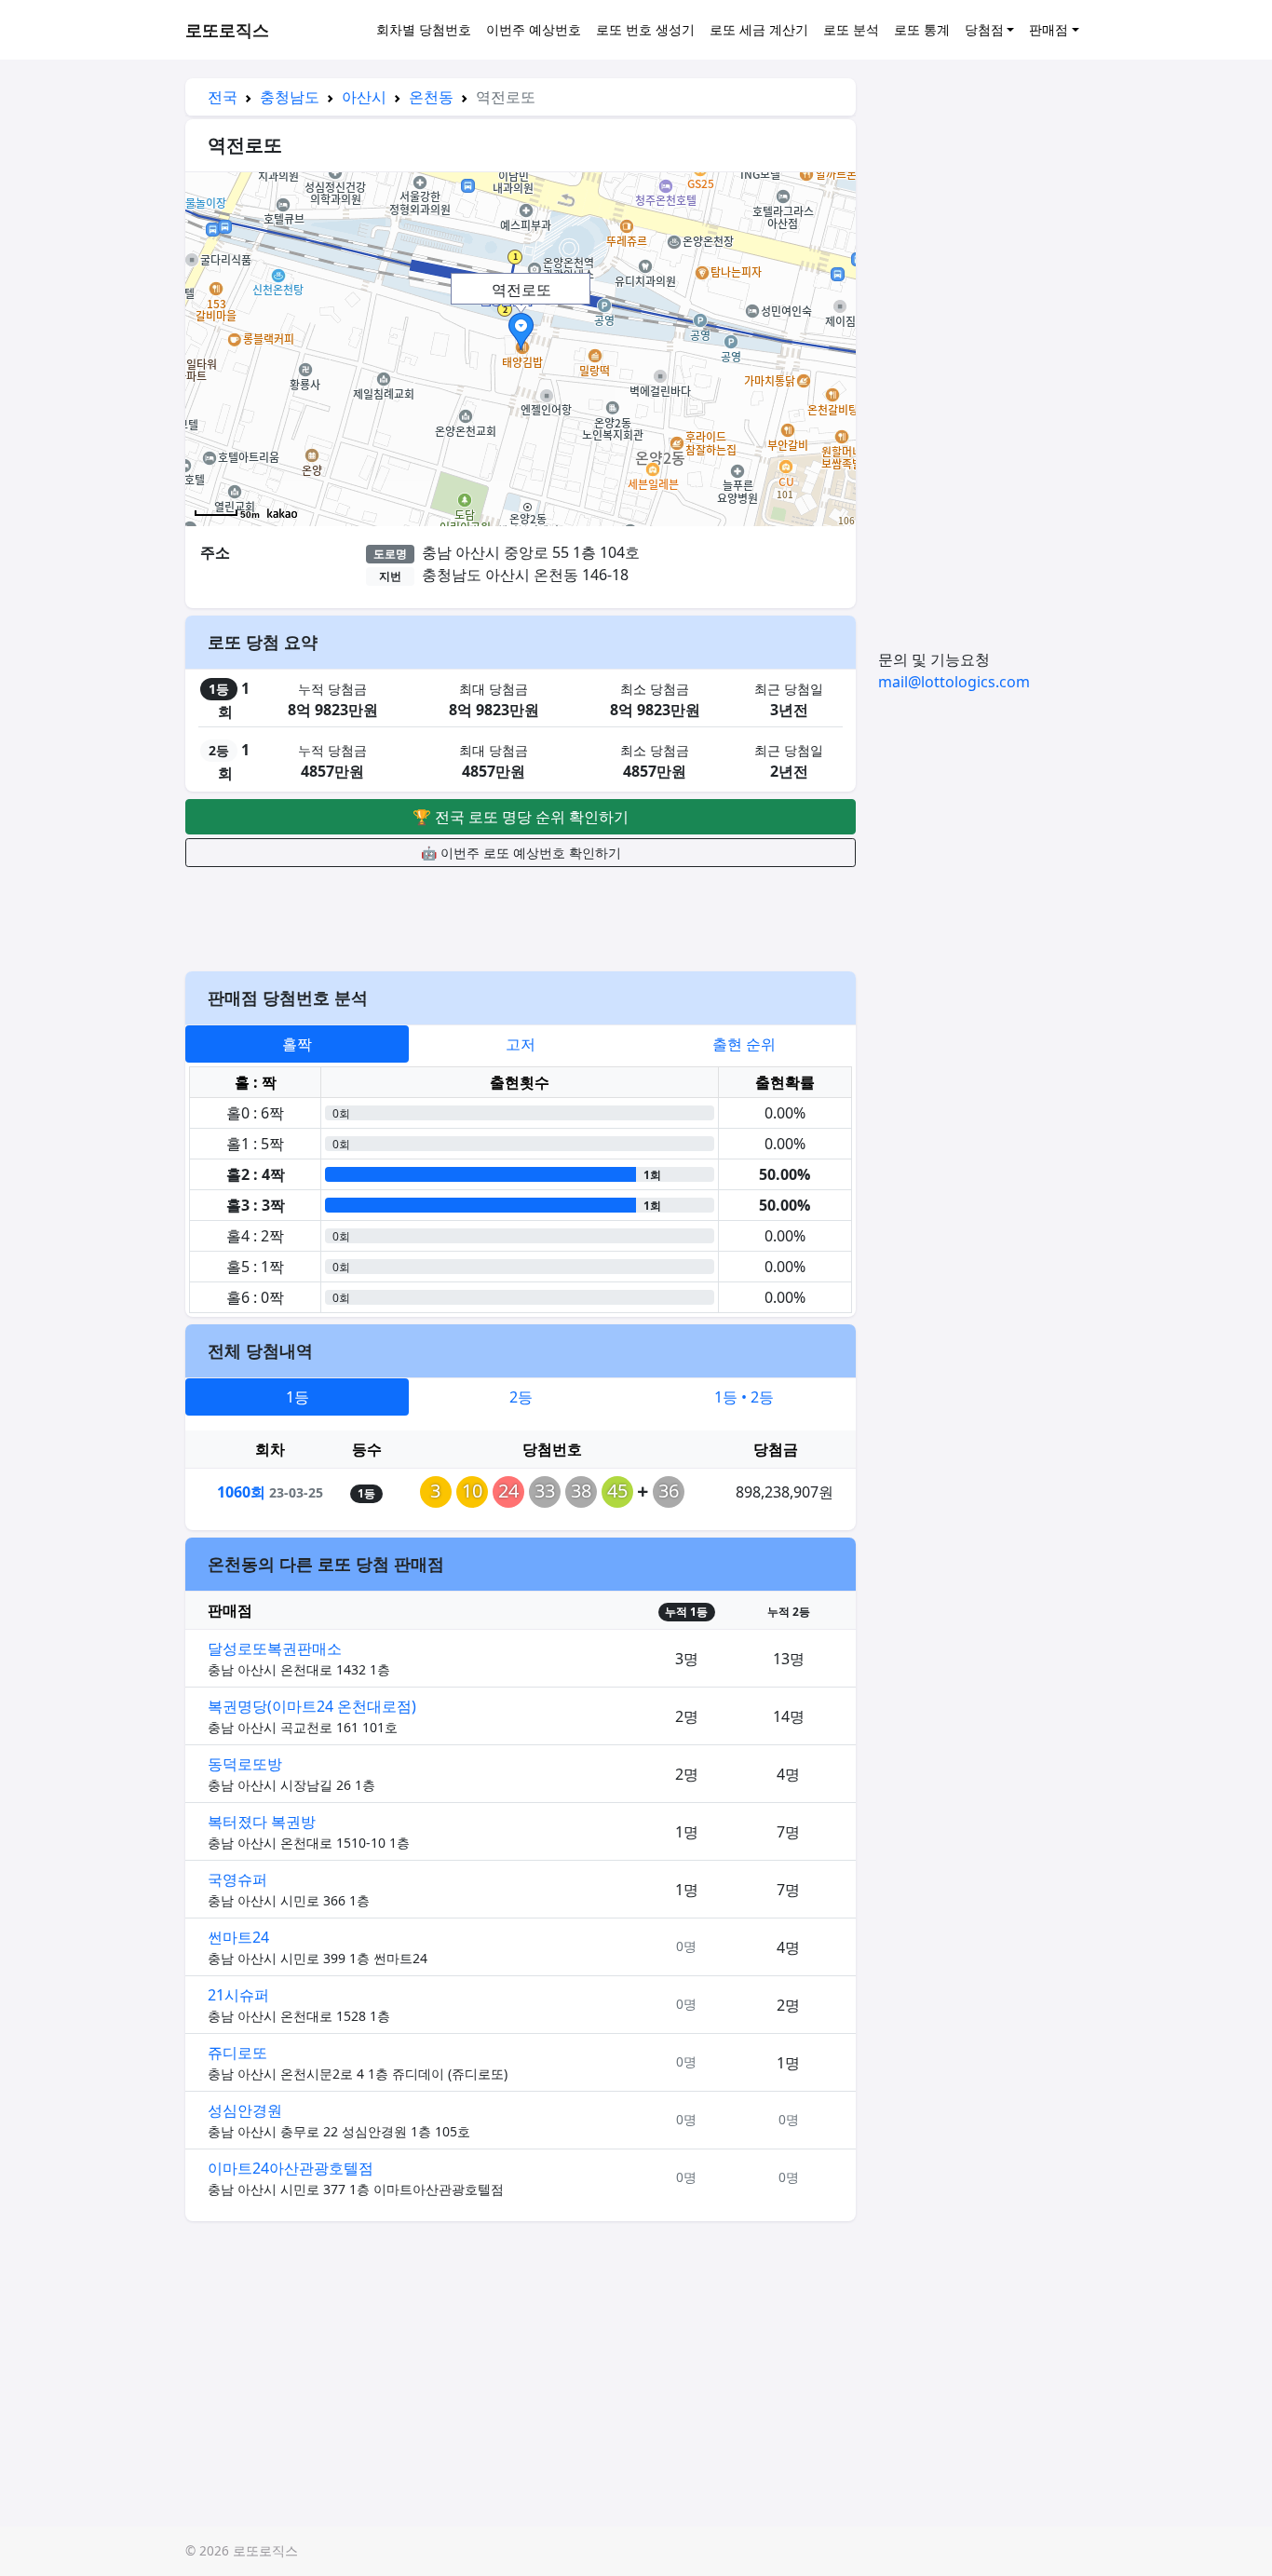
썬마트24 (238, 1937)
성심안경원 (245, 2110)
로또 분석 (851, 29)
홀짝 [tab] (297, 1044)
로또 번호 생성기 (645, 29)
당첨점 (984, 29)
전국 (223, 97)
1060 (241, 1492)
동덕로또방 (245, 1764)
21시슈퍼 (238, 1995)
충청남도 (290, 97)
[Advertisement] (521, 916)
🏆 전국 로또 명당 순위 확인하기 (521, 817)
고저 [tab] (521, 1044)
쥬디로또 (237, 2053)
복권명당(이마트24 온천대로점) (312, 1706)
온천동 (431, 97)
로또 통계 (922, 29)
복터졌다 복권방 (262, 1822)
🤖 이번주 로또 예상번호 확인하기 (521, 853)
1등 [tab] (298, 1397)
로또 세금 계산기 (759, 29)
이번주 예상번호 (534, 29)
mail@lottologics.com (954, 682)
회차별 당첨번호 (424, 29)
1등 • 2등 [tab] (744, 1397)
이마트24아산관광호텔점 (291, 2168)
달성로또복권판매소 (275, 1648)
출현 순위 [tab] (744, 1044)
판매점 (1049, 29)
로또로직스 (227, 30)
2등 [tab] (521, 1397)
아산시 (364, 97)
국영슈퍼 (237, 1879)
